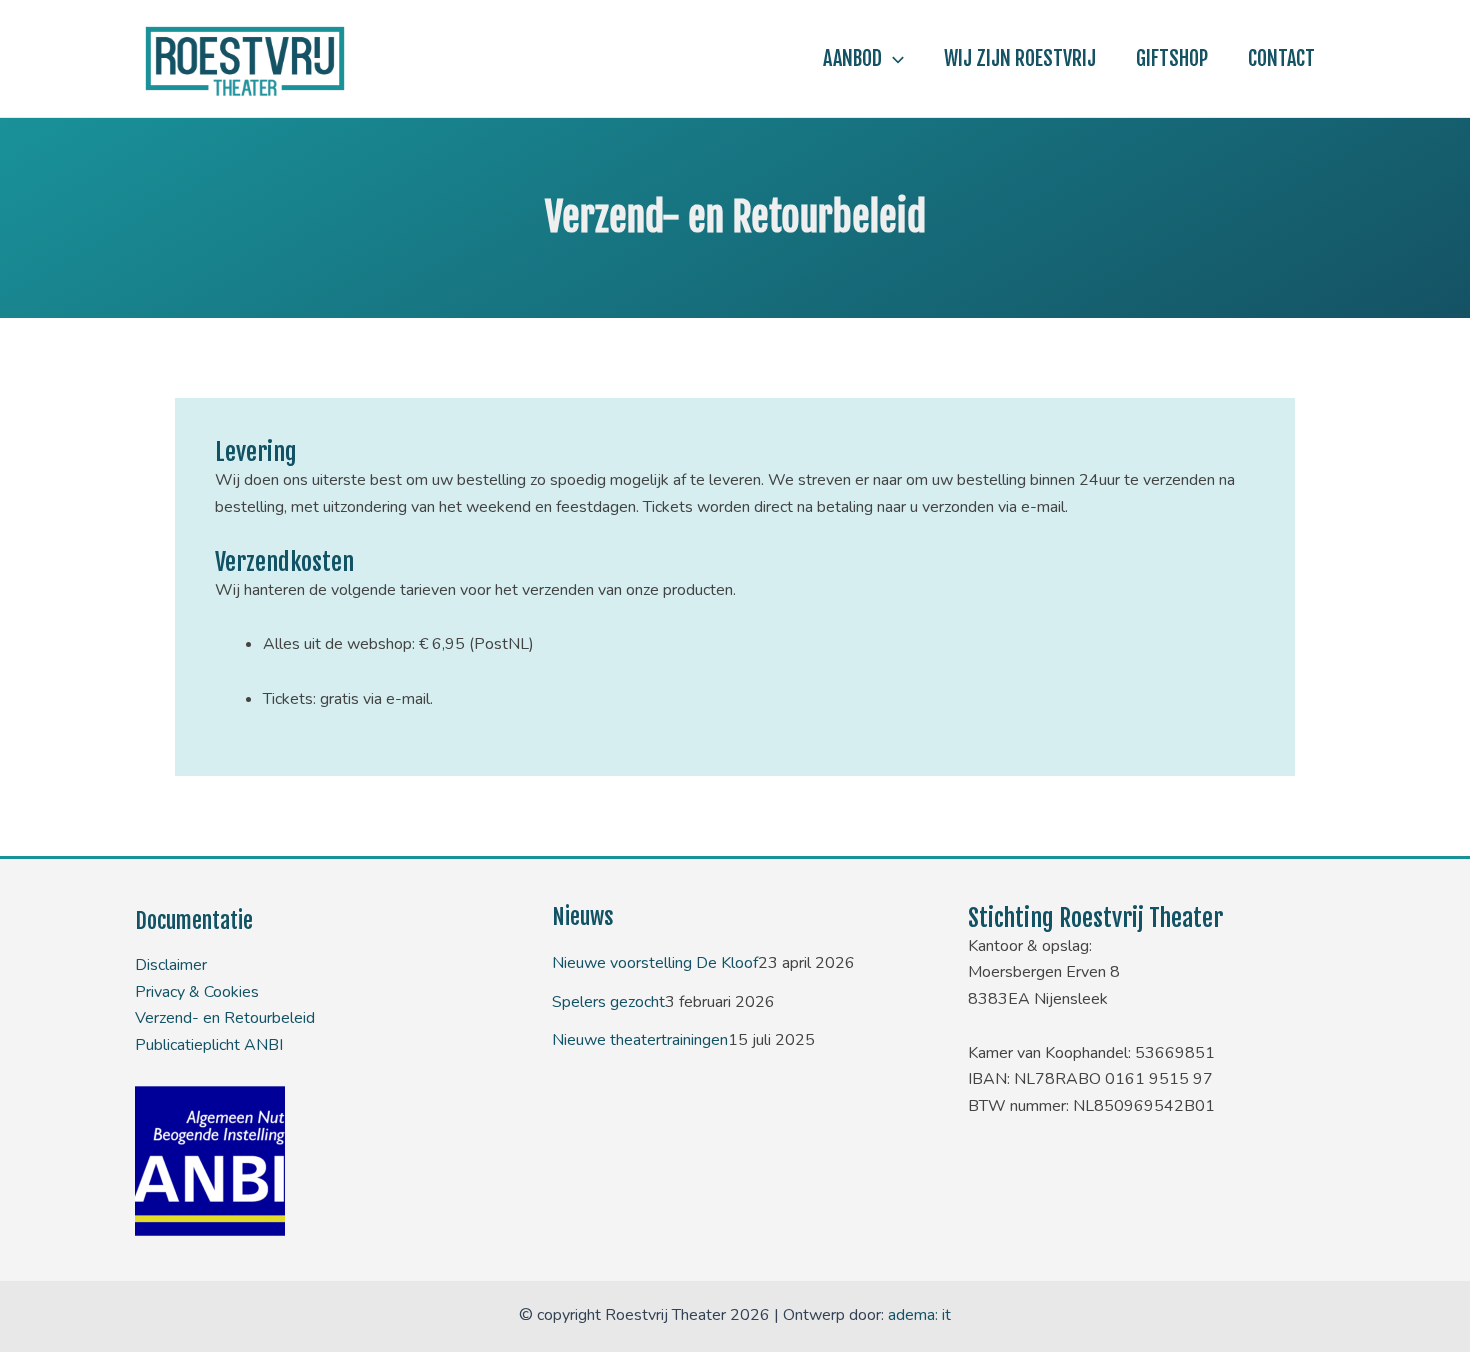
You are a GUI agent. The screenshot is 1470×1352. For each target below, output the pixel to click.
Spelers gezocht (608, 1002)
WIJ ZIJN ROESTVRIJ (1020, 58)
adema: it (919, 1315)
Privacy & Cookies (197, 992)
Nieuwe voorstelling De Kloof (655, 963)
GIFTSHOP (1172, 58)
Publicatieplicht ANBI (209, 1045)
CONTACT (1281, 58)
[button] (893, 59)
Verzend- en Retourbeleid (225, 1018)
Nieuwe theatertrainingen (640, 1040)
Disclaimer (171, 965)
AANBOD (852, 58)
